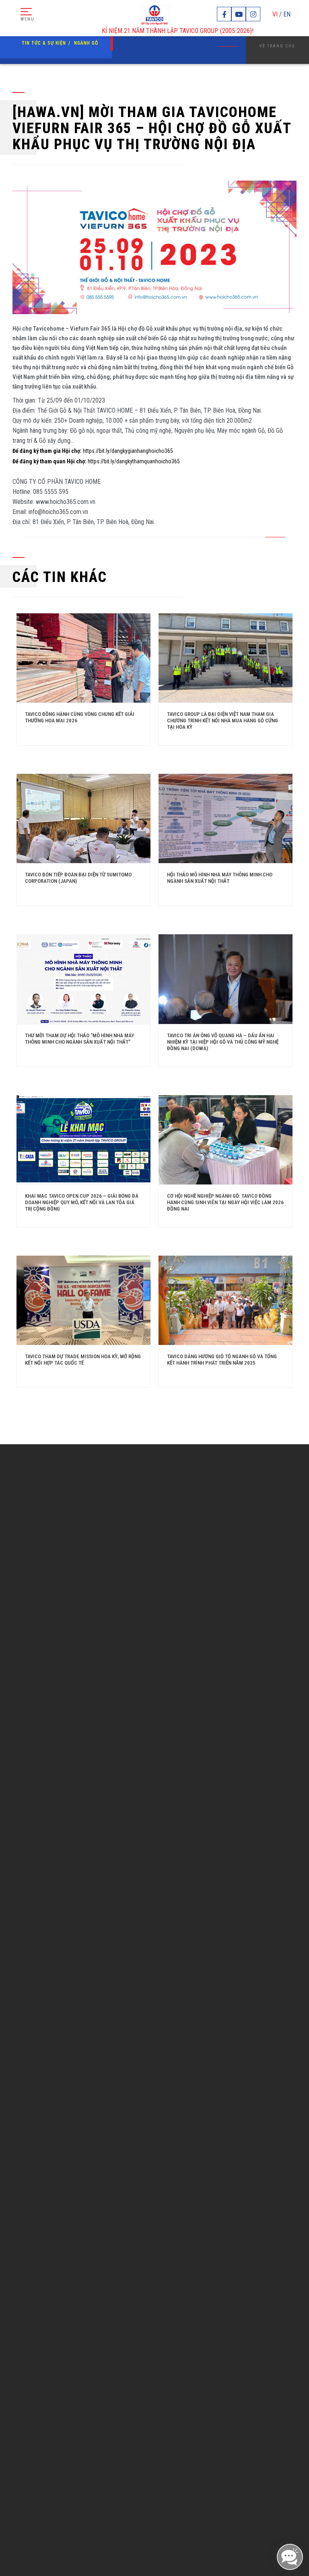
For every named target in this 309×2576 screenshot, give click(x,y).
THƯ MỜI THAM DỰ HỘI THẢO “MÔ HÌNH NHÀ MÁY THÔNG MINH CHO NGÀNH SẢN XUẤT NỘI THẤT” (79, 1039)
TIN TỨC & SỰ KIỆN (44, 43)
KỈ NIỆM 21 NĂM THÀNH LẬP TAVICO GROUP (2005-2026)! (145, 31)
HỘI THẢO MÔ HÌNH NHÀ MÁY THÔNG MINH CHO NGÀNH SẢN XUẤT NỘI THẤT (220, 878)
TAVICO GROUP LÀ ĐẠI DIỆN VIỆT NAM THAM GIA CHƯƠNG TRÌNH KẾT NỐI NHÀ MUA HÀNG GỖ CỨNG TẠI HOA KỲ (222, 721)
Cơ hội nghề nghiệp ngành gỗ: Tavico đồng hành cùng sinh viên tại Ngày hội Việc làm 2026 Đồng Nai (225, 1202)
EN (287, 14)
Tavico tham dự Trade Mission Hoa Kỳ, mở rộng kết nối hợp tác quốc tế (83, 1360)
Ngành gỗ (86, 43)
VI (275, 14)
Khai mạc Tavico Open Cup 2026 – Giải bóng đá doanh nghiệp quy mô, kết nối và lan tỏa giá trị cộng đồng (82, 1202)
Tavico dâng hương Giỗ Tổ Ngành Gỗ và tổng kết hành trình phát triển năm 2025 (222, 1360)
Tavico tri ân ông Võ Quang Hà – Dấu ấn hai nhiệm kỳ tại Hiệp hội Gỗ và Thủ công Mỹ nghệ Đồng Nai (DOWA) (223, 1042)
